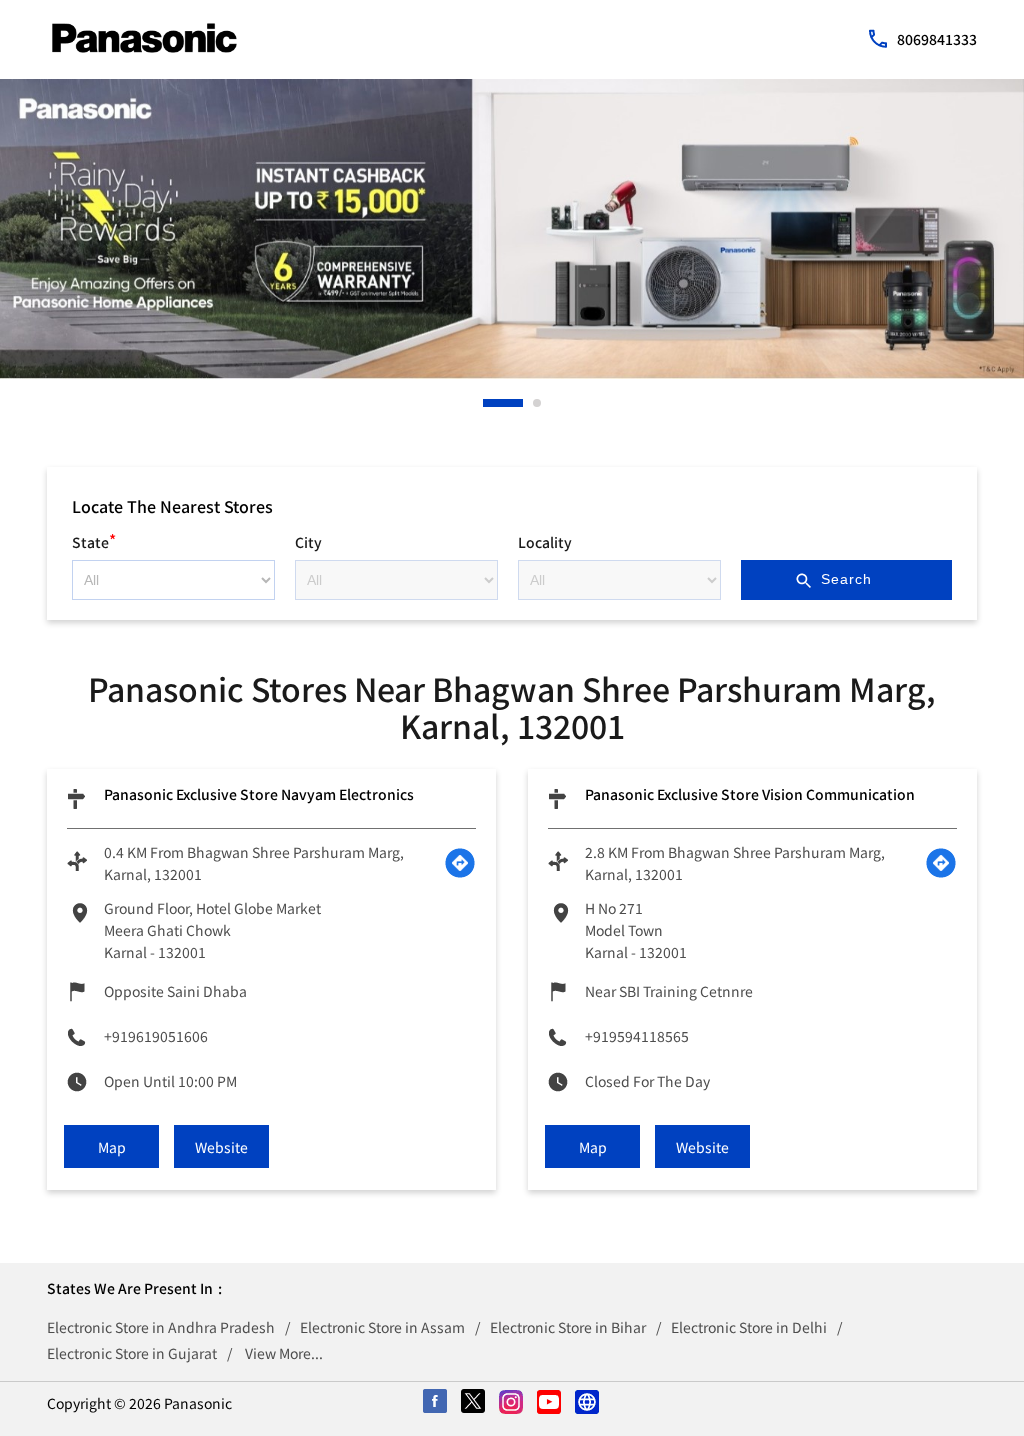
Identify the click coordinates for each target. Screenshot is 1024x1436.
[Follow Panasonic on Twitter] (474, 1403)
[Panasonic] (144, 38)
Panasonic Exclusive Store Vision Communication (750, 794)
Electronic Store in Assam (382, 1327)
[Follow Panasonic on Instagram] (512, 1403)
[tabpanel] (512, 229)
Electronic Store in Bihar (568, 1327)
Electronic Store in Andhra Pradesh (161, 1327)
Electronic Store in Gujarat (132, 1353)
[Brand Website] (588, 1403)
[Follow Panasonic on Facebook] (436, 1403)
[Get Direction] (460, 863)
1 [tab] (488, 403)
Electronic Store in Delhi (749, 1327)
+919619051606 (156, 1036)
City (308, 542)
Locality (545, 542)
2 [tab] (538, 403)
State (94, 539)
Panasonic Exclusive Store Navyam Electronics (259, 794)
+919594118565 (637, 1036)
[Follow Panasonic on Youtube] (550, 1403)
